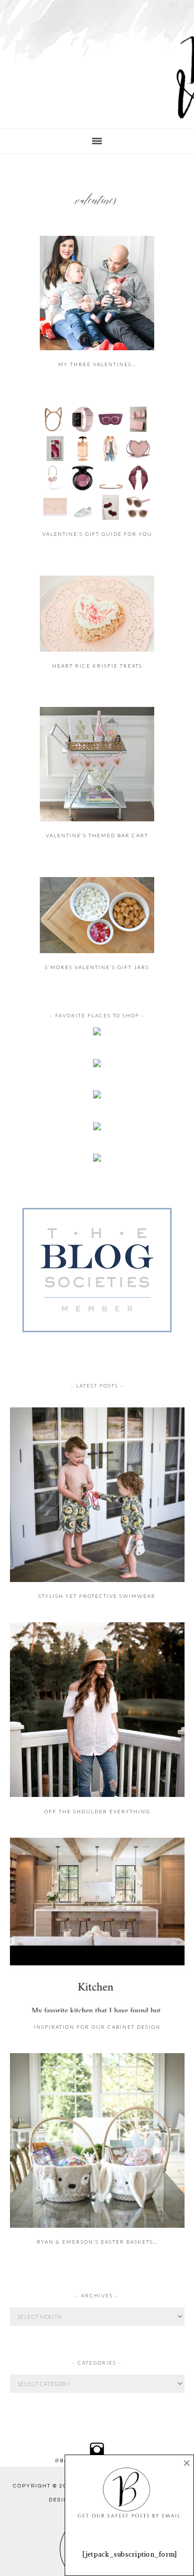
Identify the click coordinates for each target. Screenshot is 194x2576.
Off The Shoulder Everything (97, 1811)
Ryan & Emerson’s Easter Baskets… (97, 2242)
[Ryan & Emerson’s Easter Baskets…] (97, 2226)
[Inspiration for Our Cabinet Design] (97, 2010)
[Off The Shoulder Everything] (97, 1795)
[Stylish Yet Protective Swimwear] (97, 1580)
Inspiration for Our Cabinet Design (97, 2027)
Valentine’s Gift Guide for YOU (97, 534)
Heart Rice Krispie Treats (97, 666)
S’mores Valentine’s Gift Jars (97, 967)
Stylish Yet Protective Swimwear (97, 1596)
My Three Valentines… (97, 364)
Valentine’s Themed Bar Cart (97, 835)
